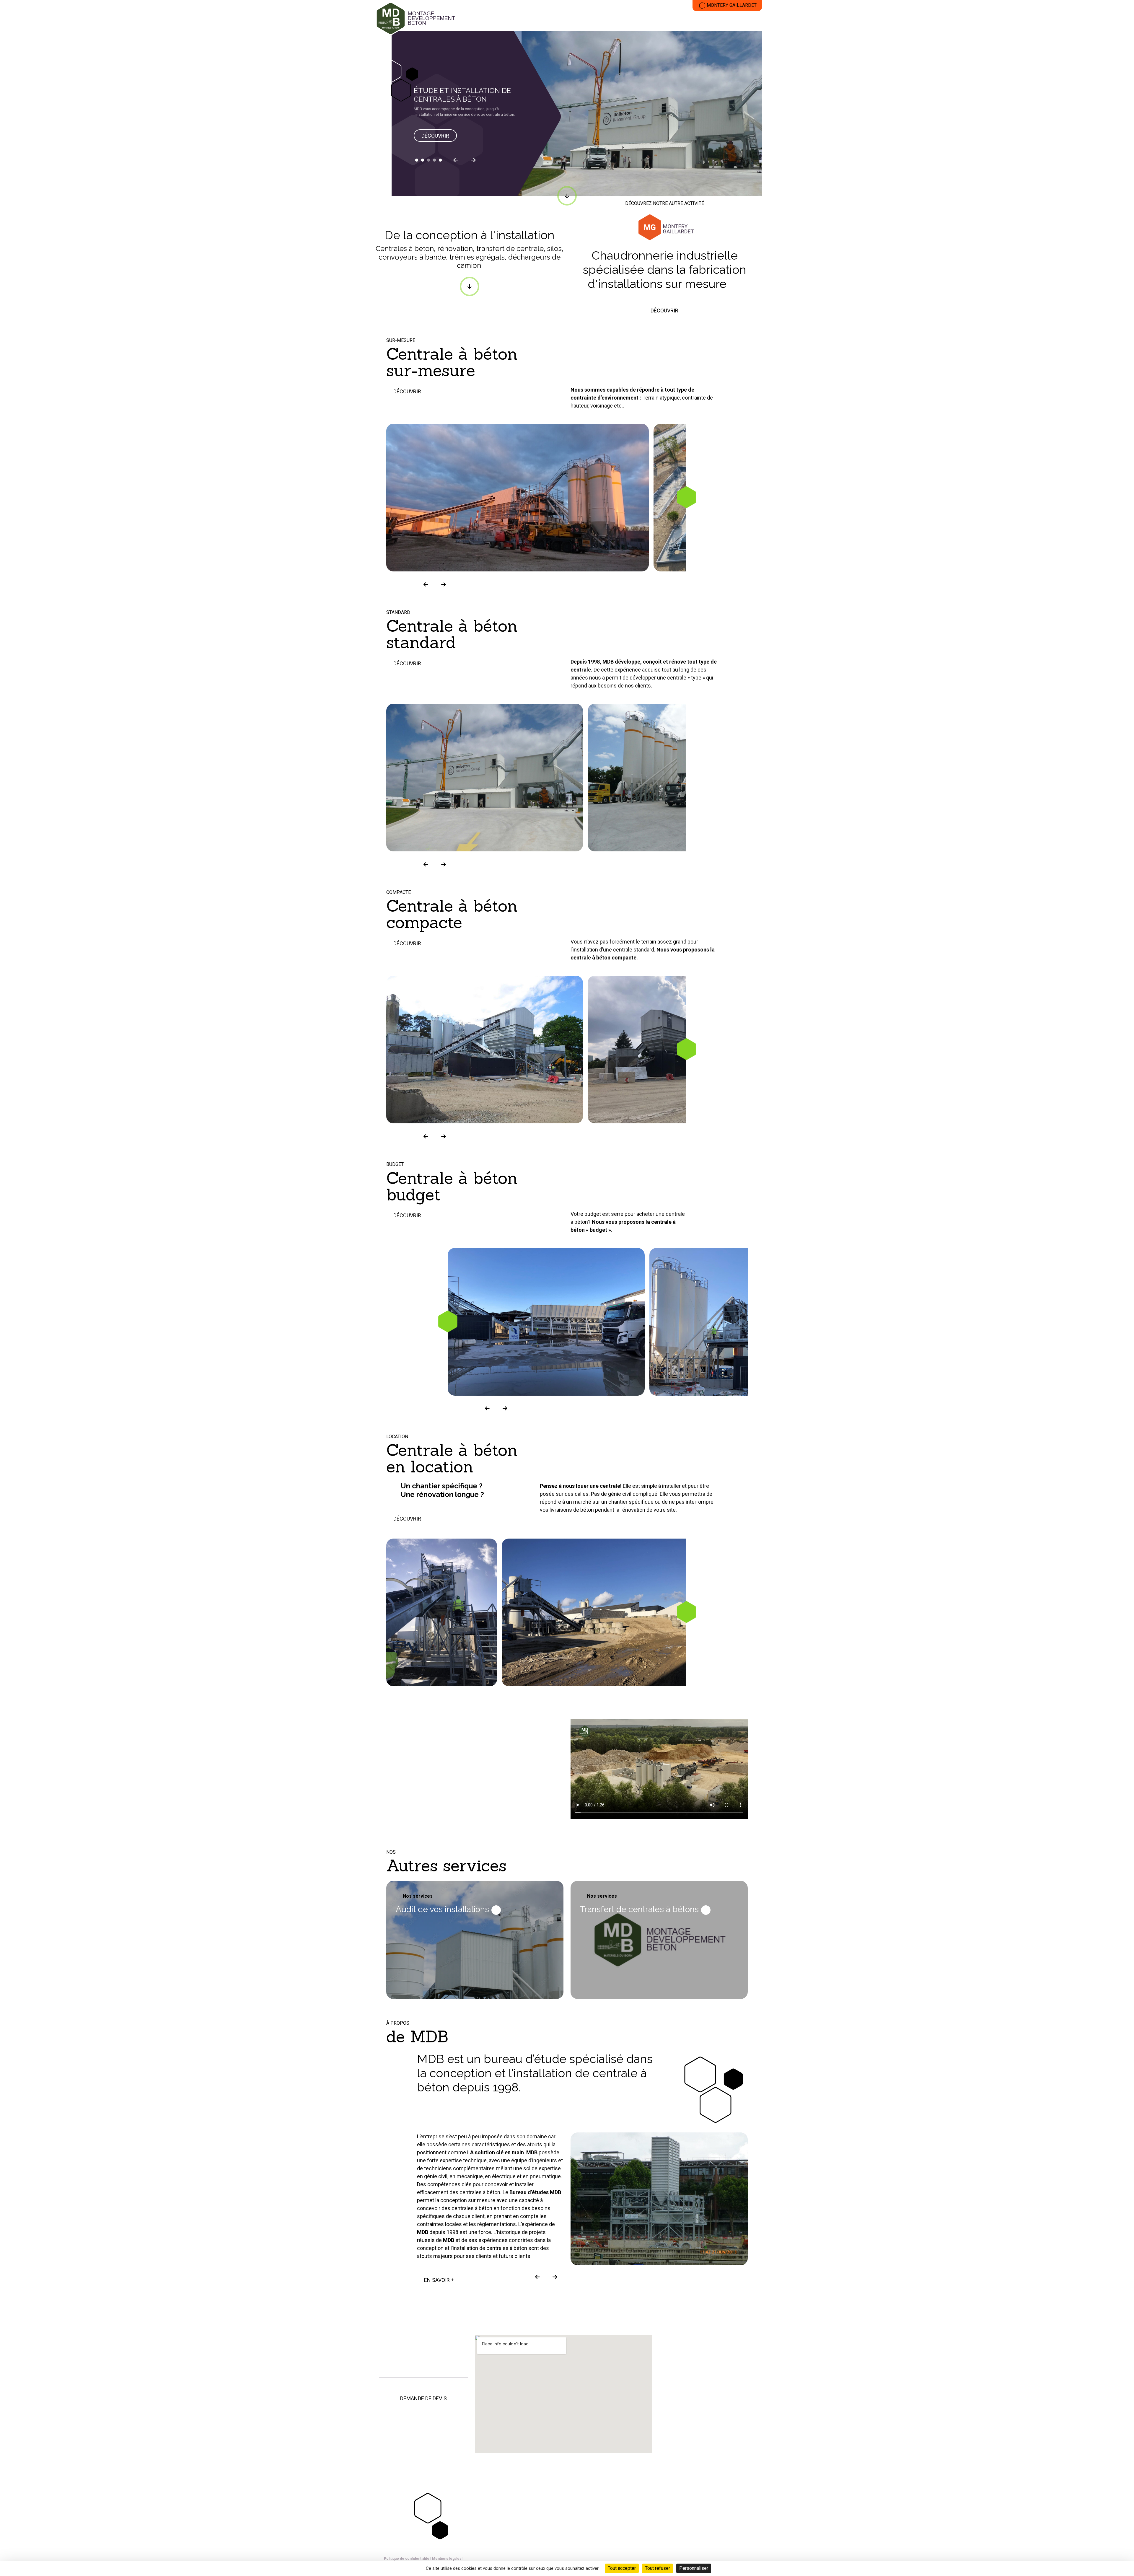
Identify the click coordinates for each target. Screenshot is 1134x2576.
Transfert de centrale (704, 20)
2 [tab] (423, 160)
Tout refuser (658, 2568)
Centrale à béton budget (457, 1780)
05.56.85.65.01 (405, 2355)
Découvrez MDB (513, 20)
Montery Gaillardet (732, 5)
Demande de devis (423, 2398)
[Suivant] (473, 160)
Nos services (418, 1896)
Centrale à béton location (459, 1795)
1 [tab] (417, 160)
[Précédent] (456, 160)
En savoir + (439, 2280)
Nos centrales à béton (569, 20)
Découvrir (435, 136)
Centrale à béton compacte (461, 1765)
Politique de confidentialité (407, 2559)
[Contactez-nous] (1122, 130)
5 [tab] (440, 160)
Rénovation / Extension (638, 20)
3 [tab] (428, 160)
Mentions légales (447, 2559)
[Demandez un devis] (1122, 143)
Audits (749, 20)
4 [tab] (434, 160)
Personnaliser (694, 2568)
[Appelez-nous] (1122, 117)
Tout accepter (622, 2568)
